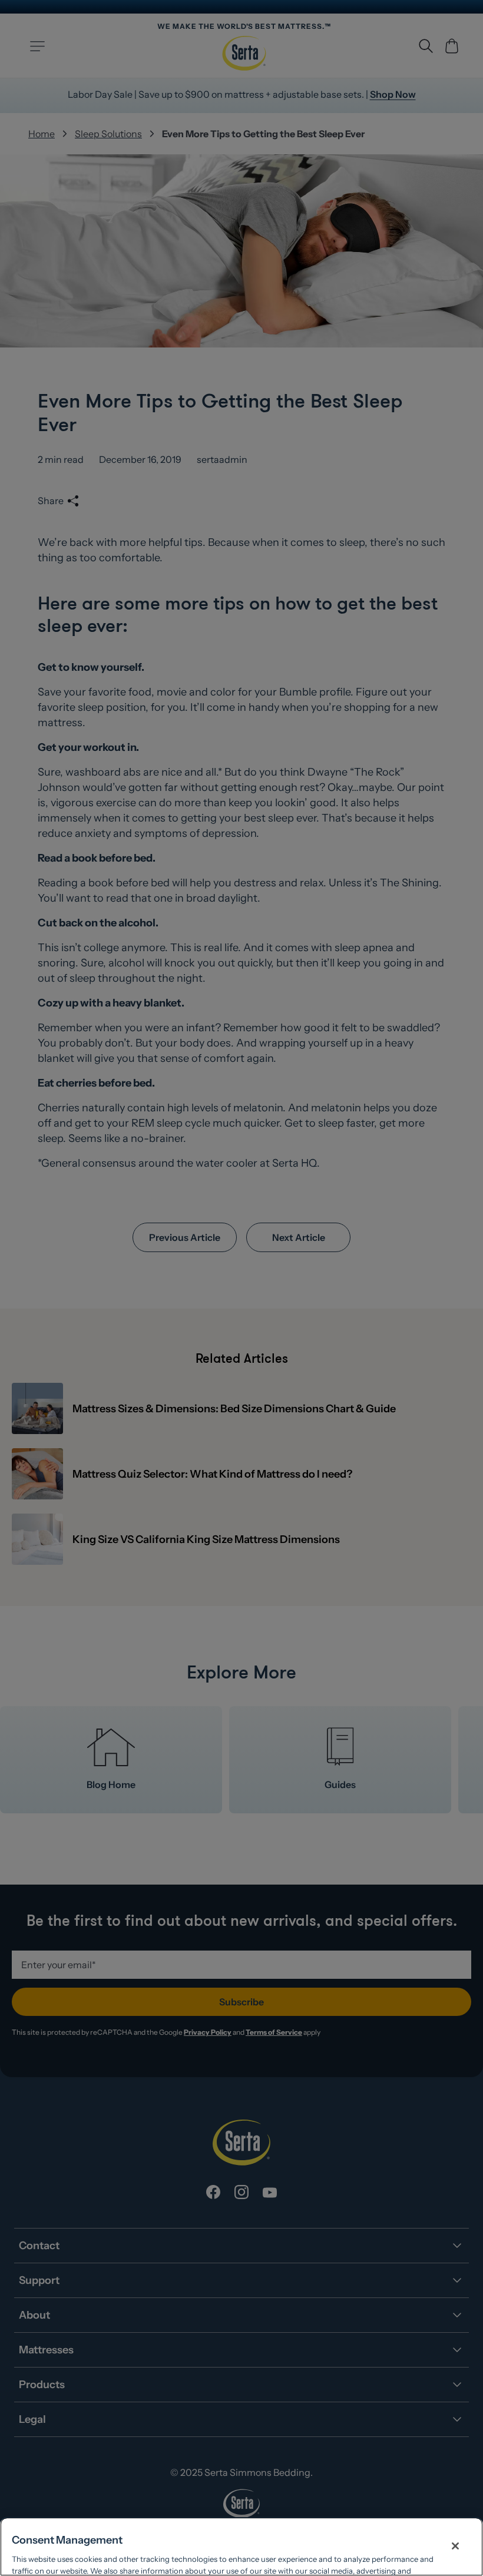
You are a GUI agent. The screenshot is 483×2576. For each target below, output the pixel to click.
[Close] (455, 2546)
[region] (241, 2547)
